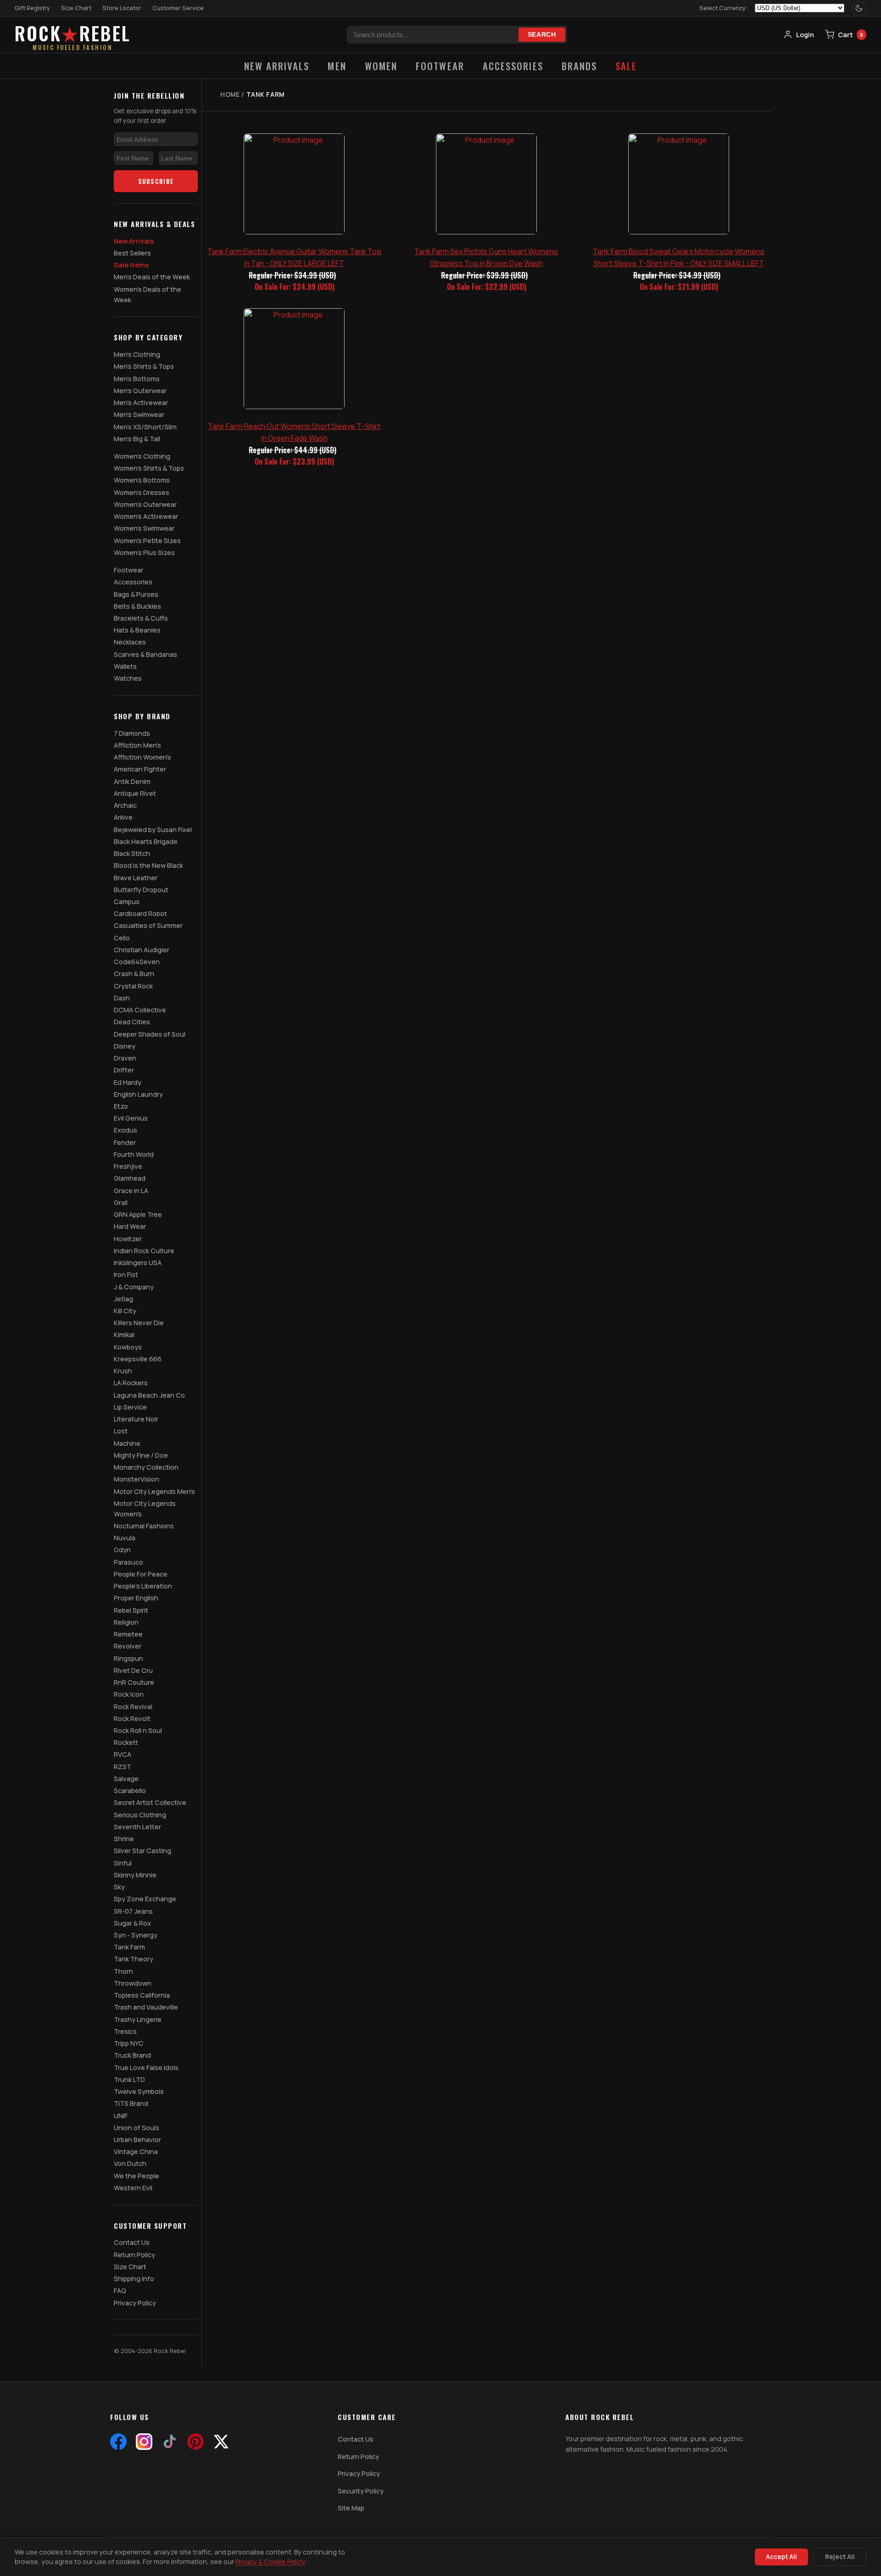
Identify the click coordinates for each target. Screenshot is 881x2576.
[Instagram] (144, 2442)
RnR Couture (134, 1682)
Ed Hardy (128, 1082)
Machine (127, 1443)
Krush (123, 1371)
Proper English (136, 1598)
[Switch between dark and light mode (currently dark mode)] (859, 8)
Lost (121, 1431)
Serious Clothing (140, 1815)
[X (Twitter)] (221, 2442)
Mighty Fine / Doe (141, 1455)
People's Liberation (143, 1586)
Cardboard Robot (140, 913)
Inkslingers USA (138, 1263)
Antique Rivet (135, 793)
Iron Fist (126, 1274)
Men (337, 66)
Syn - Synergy (136, 1935)
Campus (127, 902)
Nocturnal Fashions (144, 1526)
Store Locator (122, 8)
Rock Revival (133, 1707)
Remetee (128, 1634)
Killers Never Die (139, 1323)
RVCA (123, 1754)
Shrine (124, 1839)
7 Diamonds (132, 733)
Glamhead (130, 1178)
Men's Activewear (141, 402)
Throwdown (133, 1983)
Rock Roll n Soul (138, 1730)
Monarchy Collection (146, 1467)
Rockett (126, 1742)
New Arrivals (277, 66)
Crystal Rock (133, 986)
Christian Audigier (142, 950)
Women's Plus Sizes (144, 552)
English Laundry (138, 1094)
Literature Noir (136, 1419)
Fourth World (134, 1154)
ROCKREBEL (73, 35)
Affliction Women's (142, 757)
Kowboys (128, 1347)
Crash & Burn (134, 974)
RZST (123, 1767)
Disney (125, 1046)
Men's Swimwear (139, 414)
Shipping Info (134, 2279)
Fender (125, 1142)
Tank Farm (129, 1947)
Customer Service (178, 8)
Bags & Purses (136, 594)
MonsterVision (137, 1479)
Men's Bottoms (137, 379)
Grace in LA (131, 1191)
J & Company (134, 1287)
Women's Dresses (142, 492)
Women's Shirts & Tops (149, 468)
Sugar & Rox (132, 1923)
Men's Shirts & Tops (144, 366)
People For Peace (141, 1574)
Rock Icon (129, 1694)
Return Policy (134, 2255)
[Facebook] (118, 2442)
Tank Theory (134, 1959)
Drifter (124, 1070)
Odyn (122, 1550)
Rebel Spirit (131, 1610)
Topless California (142, 1995)
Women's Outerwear (145, 504)
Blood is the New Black (148, 865)
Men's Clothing (137, 354)
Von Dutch (130, 2163)
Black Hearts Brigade (146, 841)
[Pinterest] (195, 2442)
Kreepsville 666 (138, 1359)
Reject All (840, 2557)
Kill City (125, 1311)
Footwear (440, 66)
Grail (121, 1202)
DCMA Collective (140, 1010)
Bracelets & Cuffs (141, 618)
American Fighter (140, 769)
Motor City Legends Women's (145, 1509)
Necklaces (130, 642)
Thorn (123, 1971)
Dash (122, 998)
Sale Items (131, 265)
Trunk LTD (129, 2079)
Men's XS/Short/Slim (145, 427)
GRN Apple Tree (138, 1214)
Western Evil (133, 2188)
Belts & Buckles (137, 606)
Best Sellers (132, 253)
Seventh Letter (137, 1827)
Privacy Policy (135, 2303)
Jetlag (123, 1299)
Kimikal (124, 1335)
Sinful (123, 1863)
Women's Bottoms (142, 480)
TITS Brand (131, 2103)
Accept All (781, 2557)
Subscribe (156, 181)
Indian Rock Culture (144, 1251)
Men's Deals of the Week (152, 277)
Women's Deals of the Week (148, 294)
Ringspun (128, 1658)
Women (381, 66)
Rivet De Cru (133, 1670)
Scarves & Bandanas (145, 654)
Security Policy (361, 2491)
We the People (137, 2176)
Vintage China (136, 2151)
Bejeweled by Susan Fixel (153, 830)
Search (542, 35)
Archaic (125, 805)
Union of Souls (137, 2128)
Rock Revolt (132, 1718)
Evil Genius (131, 1118)
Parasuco (128, 1562)
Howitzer (128, 1239)
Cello (122, 938)
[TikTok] (170, 2442)
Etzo (121, 1106)
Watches (128, 678)
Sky (119, 1887)
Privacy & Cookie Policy (270, 2562)
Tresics (125, 2031)
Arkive (123, 817)
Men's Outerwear (140, 391)
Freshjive (128, 1166)
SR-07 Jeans (133, 1911)
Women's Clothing (142, 456)
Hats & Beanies (137, 630)
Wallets (125, 666)
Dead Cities (132, 1022)
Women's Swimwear (144, 528)
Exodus (125, 1130)
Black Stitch (132, 853)
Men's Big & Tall (137, 439)
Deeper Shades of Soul (150, 1034)
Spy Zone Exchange (145, 1899)
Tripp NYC (129, 2043)
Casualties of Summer (148, 925)
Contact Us (132, 2242)
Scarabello (130, 1790)
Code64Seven (137, 962)
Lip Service (130, 1407)
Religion (126, 1622)
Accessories (513, 66)
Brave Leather (136, 878)
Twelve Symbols (139, 2091)
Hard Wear (130, 1226)
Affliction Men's (137, 745)
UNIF (121, 2116)
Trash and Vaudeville (146, 2007)
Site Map (351, 2508)
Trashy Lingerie (138, 2019)
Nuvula (125, 1538)
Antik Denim (132, 781)
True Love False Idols (146, 2068)
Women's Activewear (146, 516)
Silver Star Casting (142, 1851)
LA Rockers (131, 1383)
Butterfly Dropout (141, 890)
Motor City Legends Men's (154, 1491)
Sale (626, 66)
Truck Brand (132, 2055)
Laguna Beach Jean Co (149, 1395)
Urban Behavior (137, 2140)
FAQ (120, 2290)
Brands (579, 66)
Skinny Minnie (135, 1875)
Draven (125, 1058)
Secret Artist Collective (150, 1802)
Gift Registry (32, 8)
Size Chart (76, 8)
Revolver (128, 1646)
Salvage (126, 1779)
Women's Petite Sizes (147, 541)
